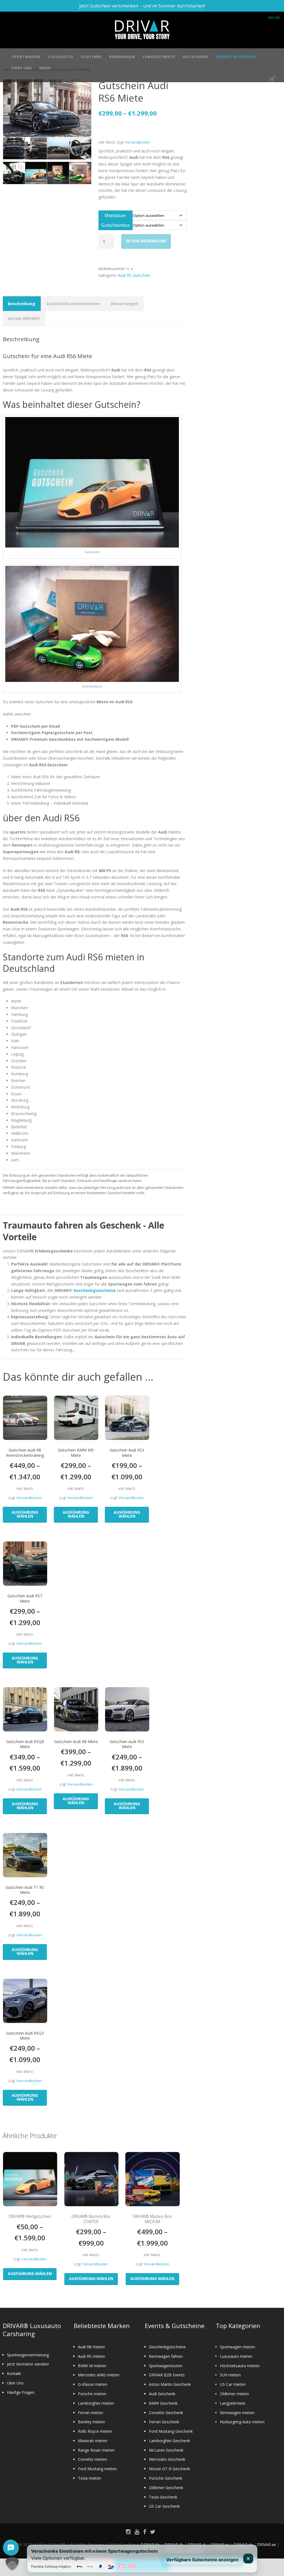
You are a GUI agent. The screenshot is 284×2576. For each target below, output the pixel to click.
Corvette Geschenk (166, 2413)
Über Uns (22, 68)
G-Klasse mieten (93, 2384)
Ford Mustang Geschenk (171, 2431)
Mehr (45, 68)
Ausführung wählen (25, 1514)
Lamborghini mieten (96, 2403)
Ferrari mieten (91, 2413)
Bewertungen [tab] (125, 304)
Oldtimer (91, 57)
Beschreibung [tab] (21, 304)
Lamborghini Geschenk (169, 2441)
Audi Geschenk (162, 2394)
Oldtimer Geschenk (166, 2488)
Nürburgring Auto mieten (242, 2422)
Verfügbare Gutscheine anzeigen (202, 2559)
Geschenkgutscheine (94, 1290)
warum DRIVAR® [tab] (24, 318)
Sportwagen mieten (238, 2347)
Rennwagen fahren (166, 2356)
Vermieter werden (236, 57)
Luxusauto (60, 57)
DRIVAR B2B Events (167, 2375)
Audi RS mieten (92, 2356)
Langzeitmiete (159, 57)
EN (271, 17)
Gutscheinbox (116, 225)
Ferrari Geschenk (164, 2422)
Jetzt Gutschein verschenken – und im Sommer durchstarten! (142, 6)
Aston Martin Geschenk (170, 2384)
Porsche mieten (92, 2394)
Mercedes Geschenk (167, 2459)
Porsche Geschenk (166, 2478)
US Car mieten (233, 2384)
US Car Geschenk (164, 2506)
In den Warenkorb (146, 241)
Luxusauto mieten (236, 2356)
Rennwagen (122, 57)
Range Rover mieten (96, 2450)
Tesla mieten (90, 2478)
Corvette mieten (92, 2459)
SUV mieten (230, 2375)
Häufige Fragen (21, 2392)
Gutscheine (195, 57)
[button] (12, 2564)
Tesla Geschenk (163, 2497)
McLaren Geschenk (166, 2450)
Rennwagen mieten (237, 2413)
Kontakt (14, 2373)
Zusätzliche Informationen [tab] (73, 304)
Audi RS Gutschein (134, 275)
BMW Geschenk (163, 2403)
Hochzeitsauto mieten (240, 2366)
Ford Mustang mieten (97, 2469)
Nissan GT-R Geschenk (169, 2469)
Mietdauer (115, 215)
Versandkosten (138, 142)
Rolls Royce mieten (95, 2431)
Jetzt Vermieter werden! (28, 2364)
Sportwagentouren (166, 2366)
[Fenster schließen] (248, 2559)
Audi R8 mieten (92, 2347)
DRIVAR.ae (266, 2544)
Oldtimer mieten (234, 2394)
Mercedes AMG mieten (99, 2375)
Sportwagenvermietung (28, 2355)
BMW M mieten (92, 2366)
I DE (277, 17)
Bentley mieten (92, 2422)
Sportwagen (26, 57)
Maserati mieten (93, 2441)
